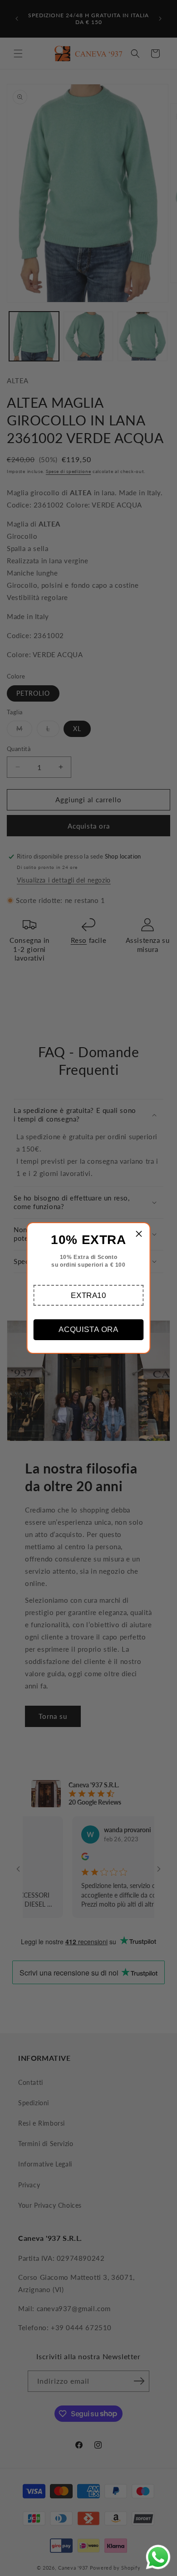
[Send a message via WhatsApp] (158, 2557)
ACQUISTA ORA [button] (88, 1329)
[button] (88, 1295)
